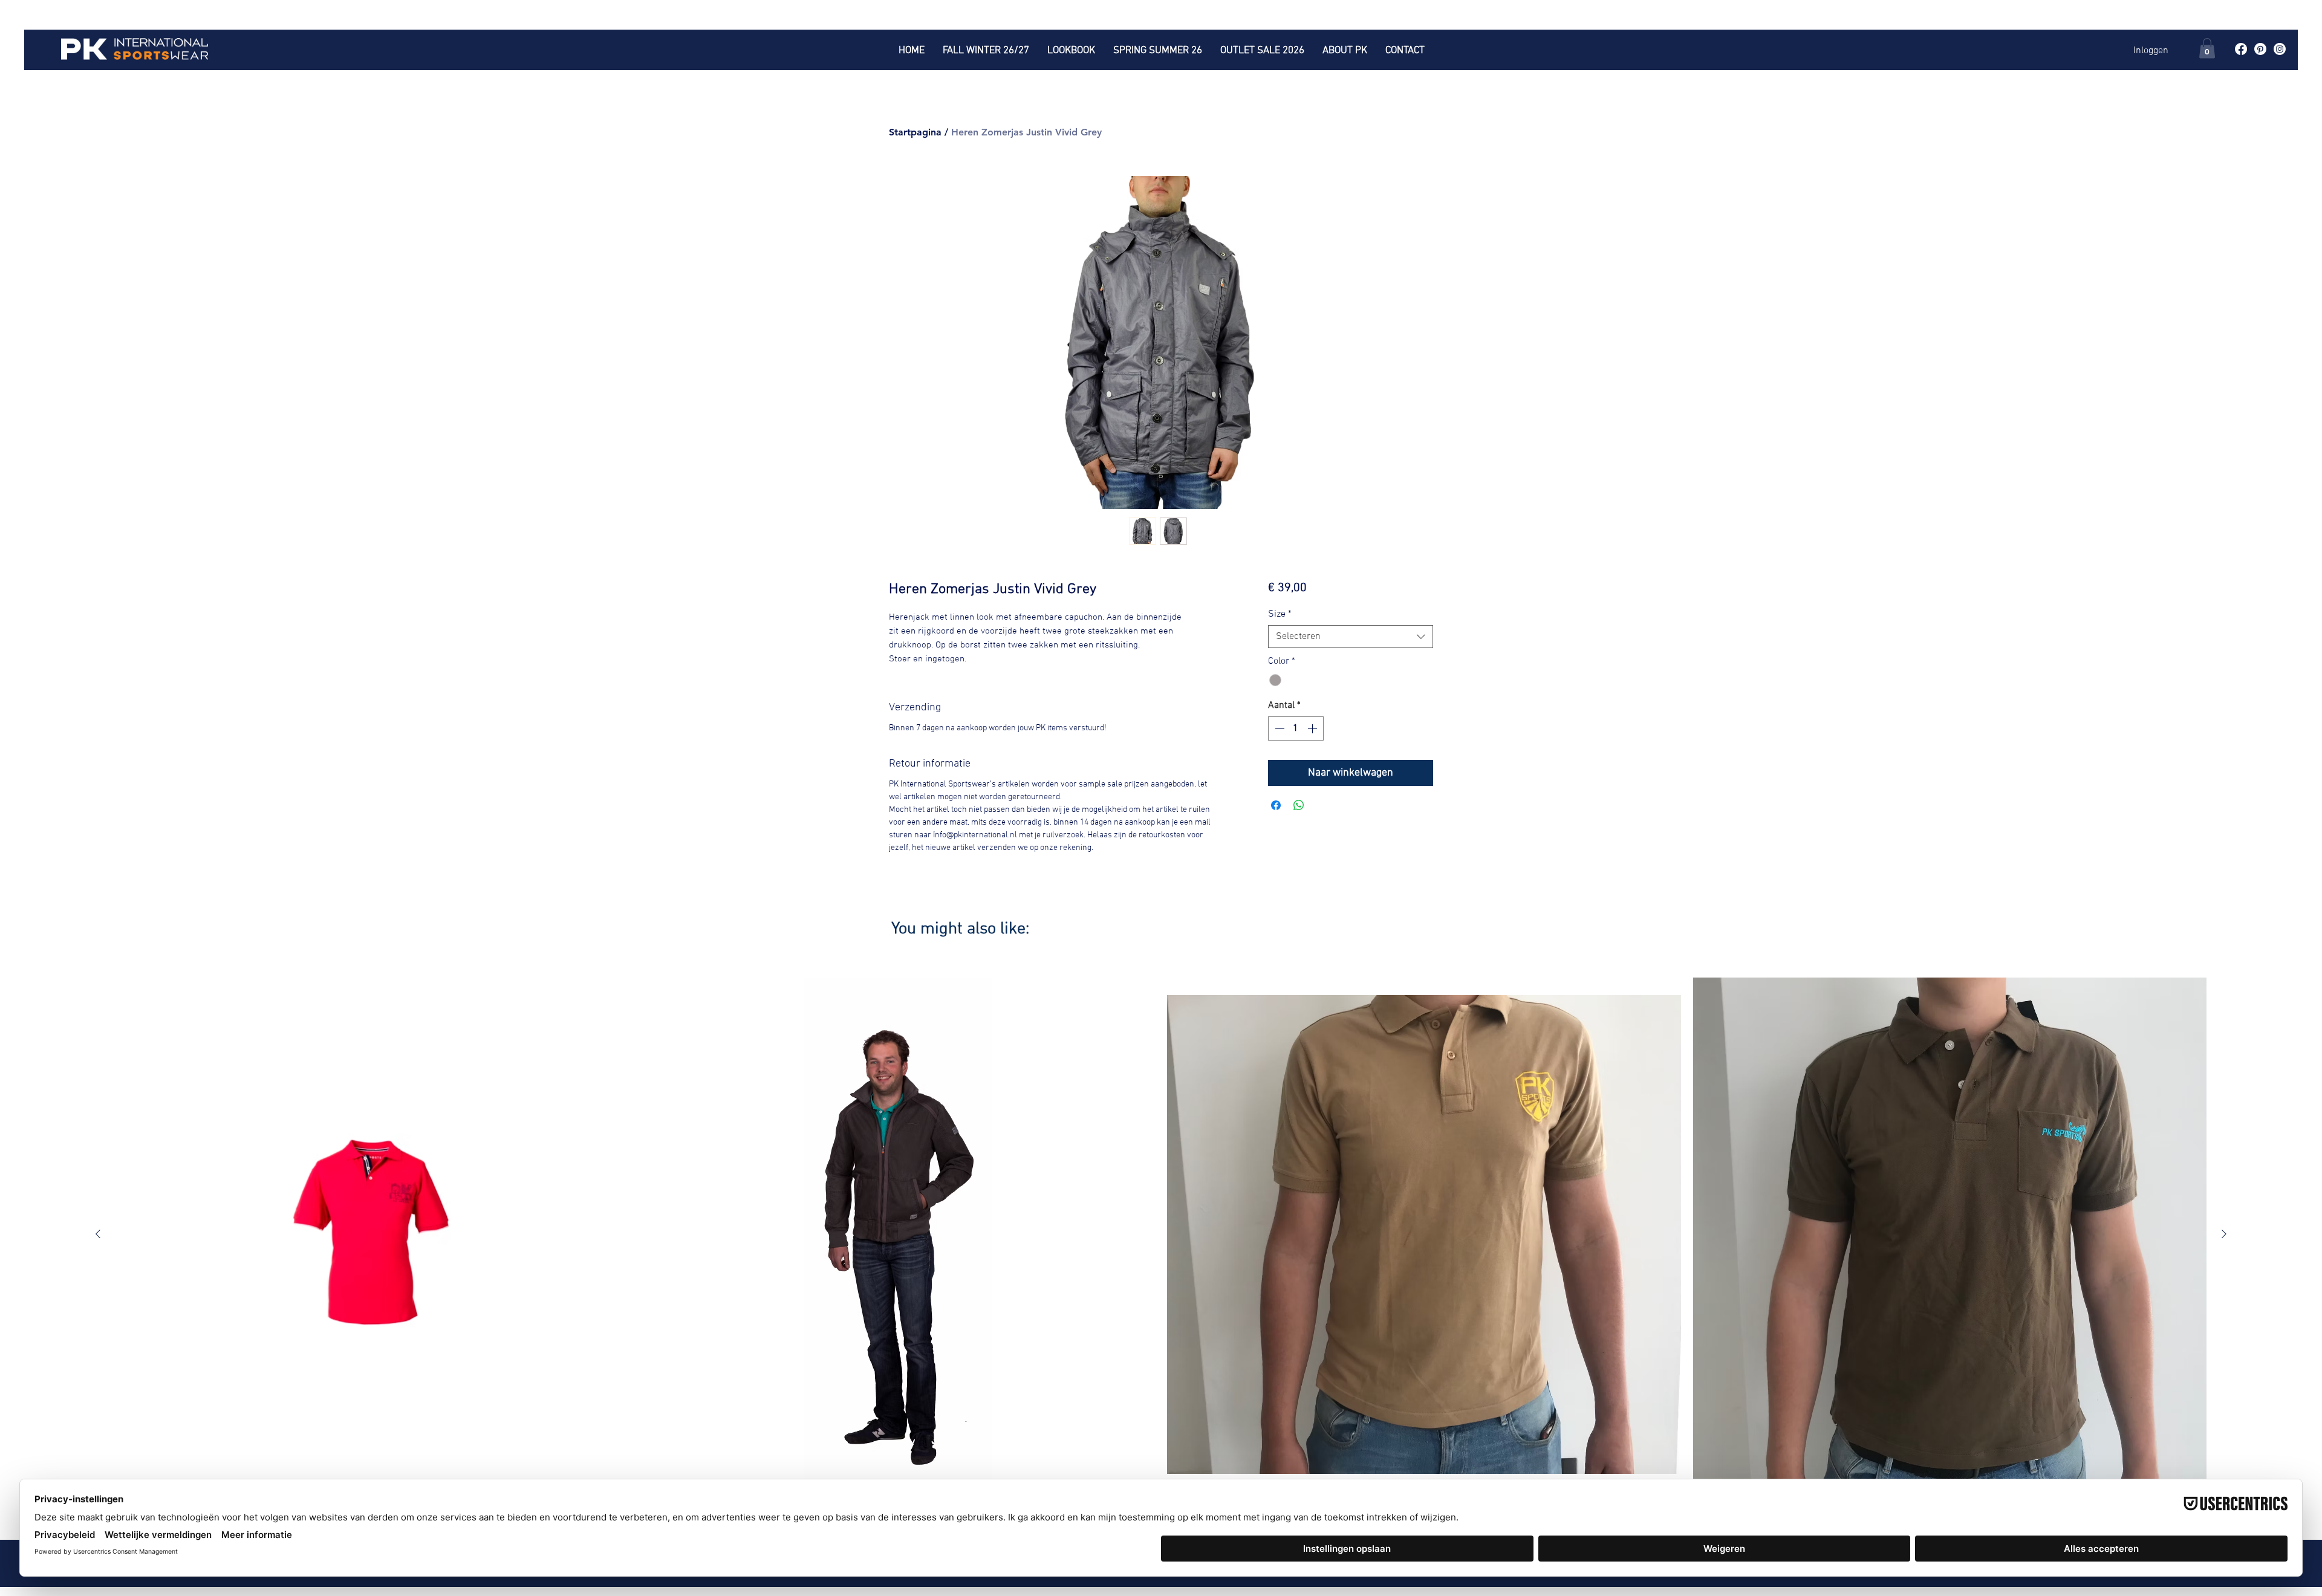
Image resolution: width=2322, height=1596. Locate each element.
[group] (1161, 1245)
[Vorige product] (98, 1234)
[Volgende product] (2224, 1234)
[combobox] (1351, 637)
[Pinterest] (2260, 49)
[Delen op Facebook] (1276, 805)
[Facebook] (2241, 49)
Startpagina (915, 132)
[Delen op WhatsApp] (1299, 805)
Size (1280, 614)
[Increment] (1313, 728)
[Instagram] (2280, 49)
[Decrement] (1278, 728)
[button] (2207, 48)
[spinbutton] (1296, 728)
